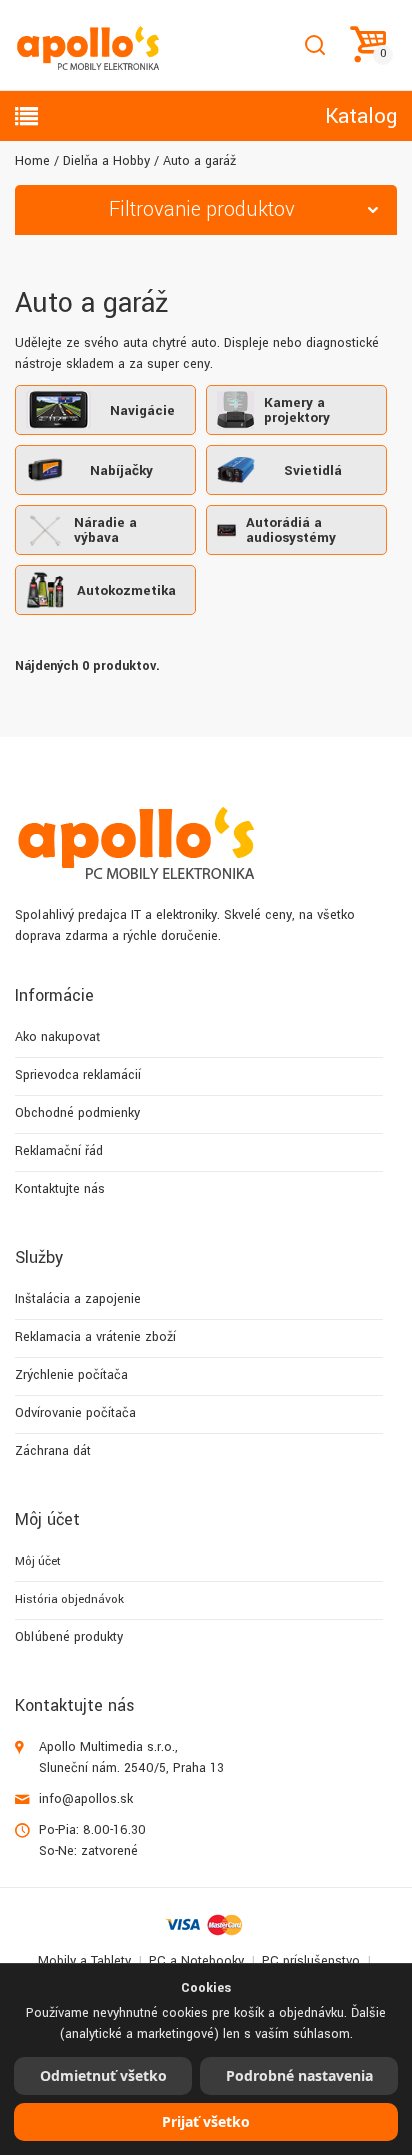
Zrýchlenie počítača (71, 1375)
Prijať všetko (206, 2121)
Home (32, 161)
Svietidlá (313, 470)
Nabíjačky (121, 470)
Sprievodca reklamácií (78, 1075)
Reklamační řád (59, 1151)
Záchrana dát (53, 1451)
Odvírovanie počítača (75, 1413)
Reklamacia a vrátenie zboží (95, 1337)
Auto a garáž (199, 161)
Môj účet (38, 1561)
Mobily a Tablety (84, 1961)
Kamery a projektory (297, 410)
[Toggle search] (314, 45)
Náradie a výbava (105, 530)
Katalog (361, 116)
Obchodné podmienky (77, 1113)
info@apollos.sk (86, 1799)
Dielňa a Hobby (106, 161)
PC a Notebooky (196, 1961)
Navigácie (142, 410)
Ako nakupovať (57, 1037)
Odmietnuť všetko (103, 2075)
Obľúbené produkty (69, 1637)
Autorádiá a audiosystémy (291, 530)
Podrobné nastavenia (299, 2075)
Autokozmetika (126, 590)
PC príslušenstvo (311, 1961)
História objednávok (69, 1599)
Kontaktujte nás (60, 1189)
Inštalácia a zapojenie (78, 1299)
